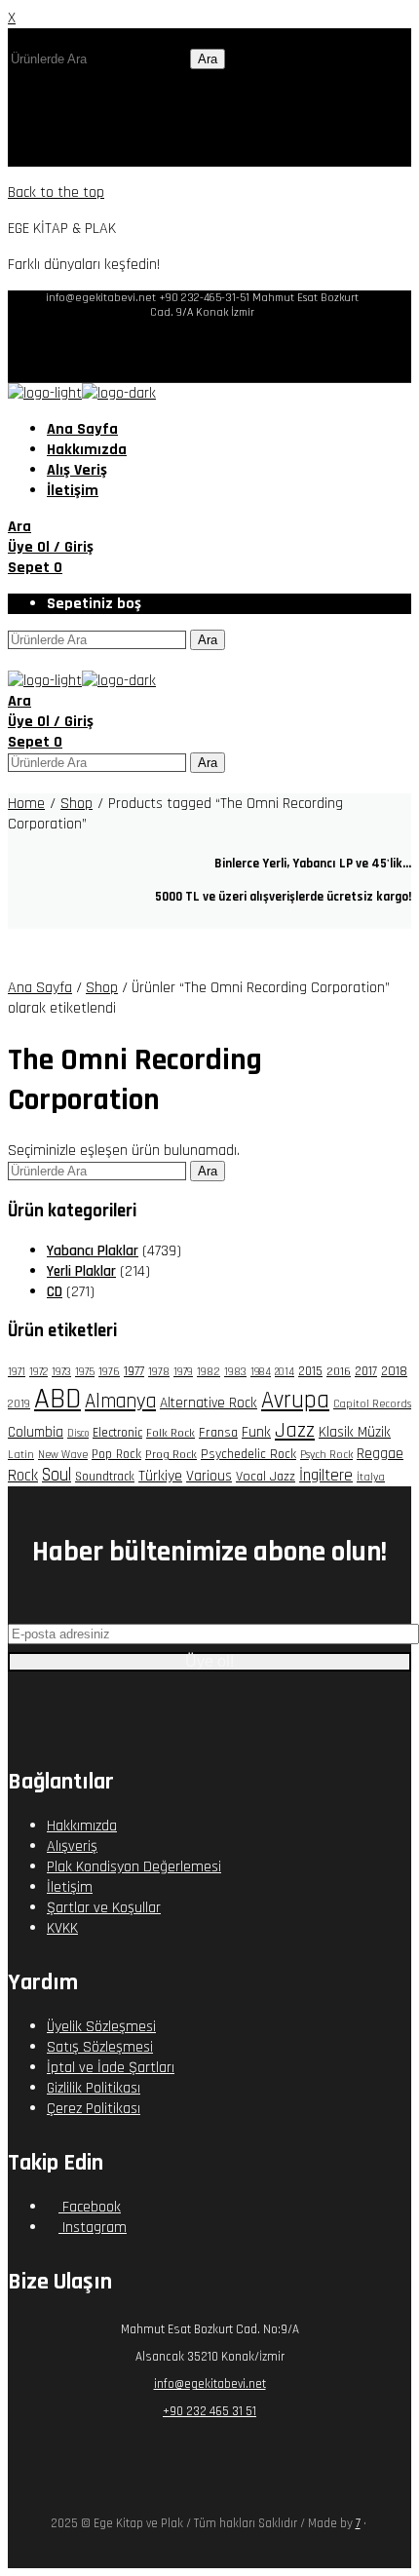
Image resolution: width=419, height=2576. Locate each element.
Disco (78, 1434)
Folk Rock (171, 1433)
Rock (23, 1476)
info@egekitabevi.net (210, 2384)
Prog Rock (171, 1454)
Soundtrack (105, 1477)
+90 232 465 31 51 (209, 2411)
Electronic (117, 1433)
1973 (61, 1372)
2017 (366, 1371)
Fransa (218, 1433)
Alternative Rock (209, 1403)
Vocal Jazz (266, 1477)
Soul (57, 1475)
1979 (183, 1372)
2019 (19, 1404)
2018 (394, 1371)
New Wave (63, 1455)
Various (209, 1476)
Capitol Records (372, 1404)
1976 (109, 1372)
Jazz (295, 1430)
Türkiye (160, 1476)
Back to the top (56, 192)
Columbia (36, 1432)
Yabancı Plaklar (93, 1251)
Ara (208, 59)
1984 (261, 1372)
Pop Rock (116, 1454)
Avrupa (295, 1400)
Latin (21, 1455)
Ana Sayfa (40, 988)
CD (55, 1292)
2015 (310, 1372)
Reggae (380, 1453)
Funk (256, 1432)
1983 (235, 1372)
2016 (339, 1371)
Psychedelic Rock (248, 1454)
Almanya (120, 1402)
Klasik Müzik (355, 1432)
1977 (134, 1371)
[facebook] (187, 351)
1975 (85, 1372)
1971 (17, 1372)
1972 (38, 1372)
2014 (285, 1372)
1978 (159, 1372)
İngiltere (326, 1476)
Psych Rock (326, 1455)
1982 (209, 1372)
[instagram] (218, 351)
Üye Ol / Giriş (51, 547)
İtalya (371, 1477)
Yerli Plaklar (81, 1271)
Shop (102, 988)
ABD (57, 1399)
